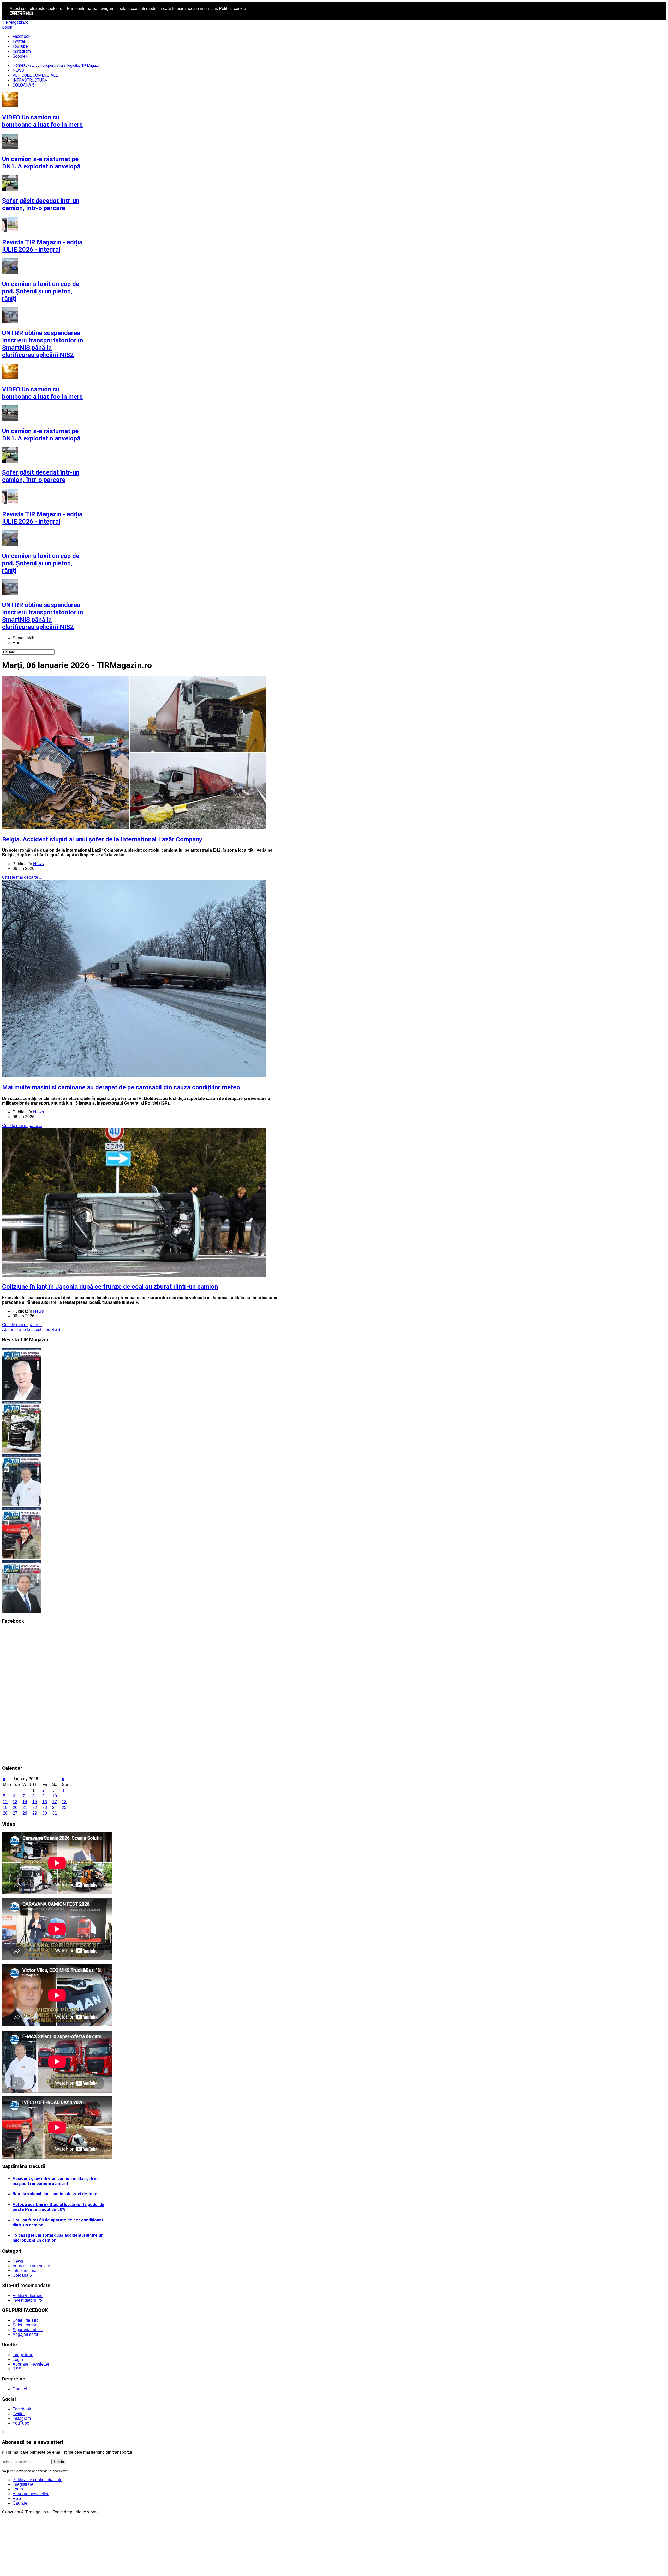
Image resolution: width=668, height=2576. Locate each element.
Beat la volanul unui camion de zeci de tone (55, 2194)
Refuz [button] (28, 13)
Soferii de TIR (25, 2320)
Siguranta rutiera (28, 2330)
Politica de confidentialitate (37, 2480)
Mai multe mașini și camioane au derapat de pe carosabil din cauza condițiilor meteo (121, 1087)
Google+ (20, 56)
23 (45, 1807)
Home (56, 65)
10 (55, 1796)
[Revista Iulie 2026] (22, 1398)
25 (64, 1807)
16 (45, 1802)
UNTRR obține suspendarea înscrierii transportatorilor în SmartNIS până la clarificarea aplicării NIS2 (43, 219)
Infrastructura (25, 2271)
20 (15, 1807)
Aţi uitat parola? (27, 2569)
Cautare (20, 2503)
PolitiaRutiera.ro (28, 2296)
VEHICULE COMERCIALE (35, 75)
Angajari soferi (26, 2334)
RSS (17, 2369)
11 (64, 1796)
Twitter (19, 41)
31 (55, 1813)
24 (55, 1807)
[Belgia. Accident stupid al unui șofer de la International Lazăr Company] (134, 828)
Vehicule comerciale (31, 2266)
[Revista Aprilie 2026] (22, 1558)
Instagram (22, 51)
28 (25, 1813)
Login (7, 27)
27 (15, 1813)
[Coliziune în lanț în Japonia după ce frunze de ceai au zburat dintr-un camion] (134, 1275)
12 (5, 1802)
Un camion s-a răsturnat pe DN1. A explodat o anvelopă (41, 310)
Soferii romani (25, 2325)
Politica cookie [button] (232, 8)
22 (35, 1807)
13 (15, 1802)
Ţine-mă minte (26, 2547)
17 (55, 1802)
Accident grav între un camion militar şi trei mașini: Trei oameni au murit (55, 2181)
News (38, 864)
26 (5, 1813)
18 (64, 1802)
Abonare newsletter (31, 2494)
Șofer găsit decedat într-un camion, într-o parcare (41, 351)
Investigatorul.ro (27, 2300)
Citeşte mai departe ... (22, 877)
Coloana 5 (22, 2275)
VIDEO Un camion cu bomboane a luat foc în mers (42, 268)
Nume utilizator (20, 2527)
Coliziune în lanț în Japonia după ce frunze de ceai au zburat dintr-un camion (110, 1287)
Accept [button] (16, 13)
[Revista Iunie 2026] (22, 1451)
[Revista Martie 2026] (22, 1611)
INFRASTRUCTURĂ (30, 80)
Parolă (12, 2537)
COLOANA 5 (23, 85)
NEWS (18, 70)
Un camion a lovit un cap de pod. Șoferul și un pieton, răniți (41, 166)
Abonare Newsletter (31, 2364)
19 (5, 1807)
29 (35, 1813)
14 (25, 1802)
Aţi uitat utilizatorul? (31, 2574)
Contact (20, 2389)
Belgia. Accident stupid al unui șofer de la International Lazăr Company (102, 839)
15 (35, 1802)
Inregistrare (23, 2355)
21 (25, 1807)
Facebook (22, 36)
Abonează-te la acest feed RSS (31, 1329)
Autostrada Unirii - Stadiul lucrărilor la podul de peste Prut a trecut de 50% (58, 2207)
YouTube (20, 46)
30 (45, 1813)
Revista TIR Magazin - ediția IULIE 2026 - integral (42, 121)
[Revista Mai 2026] (22, 1505)
